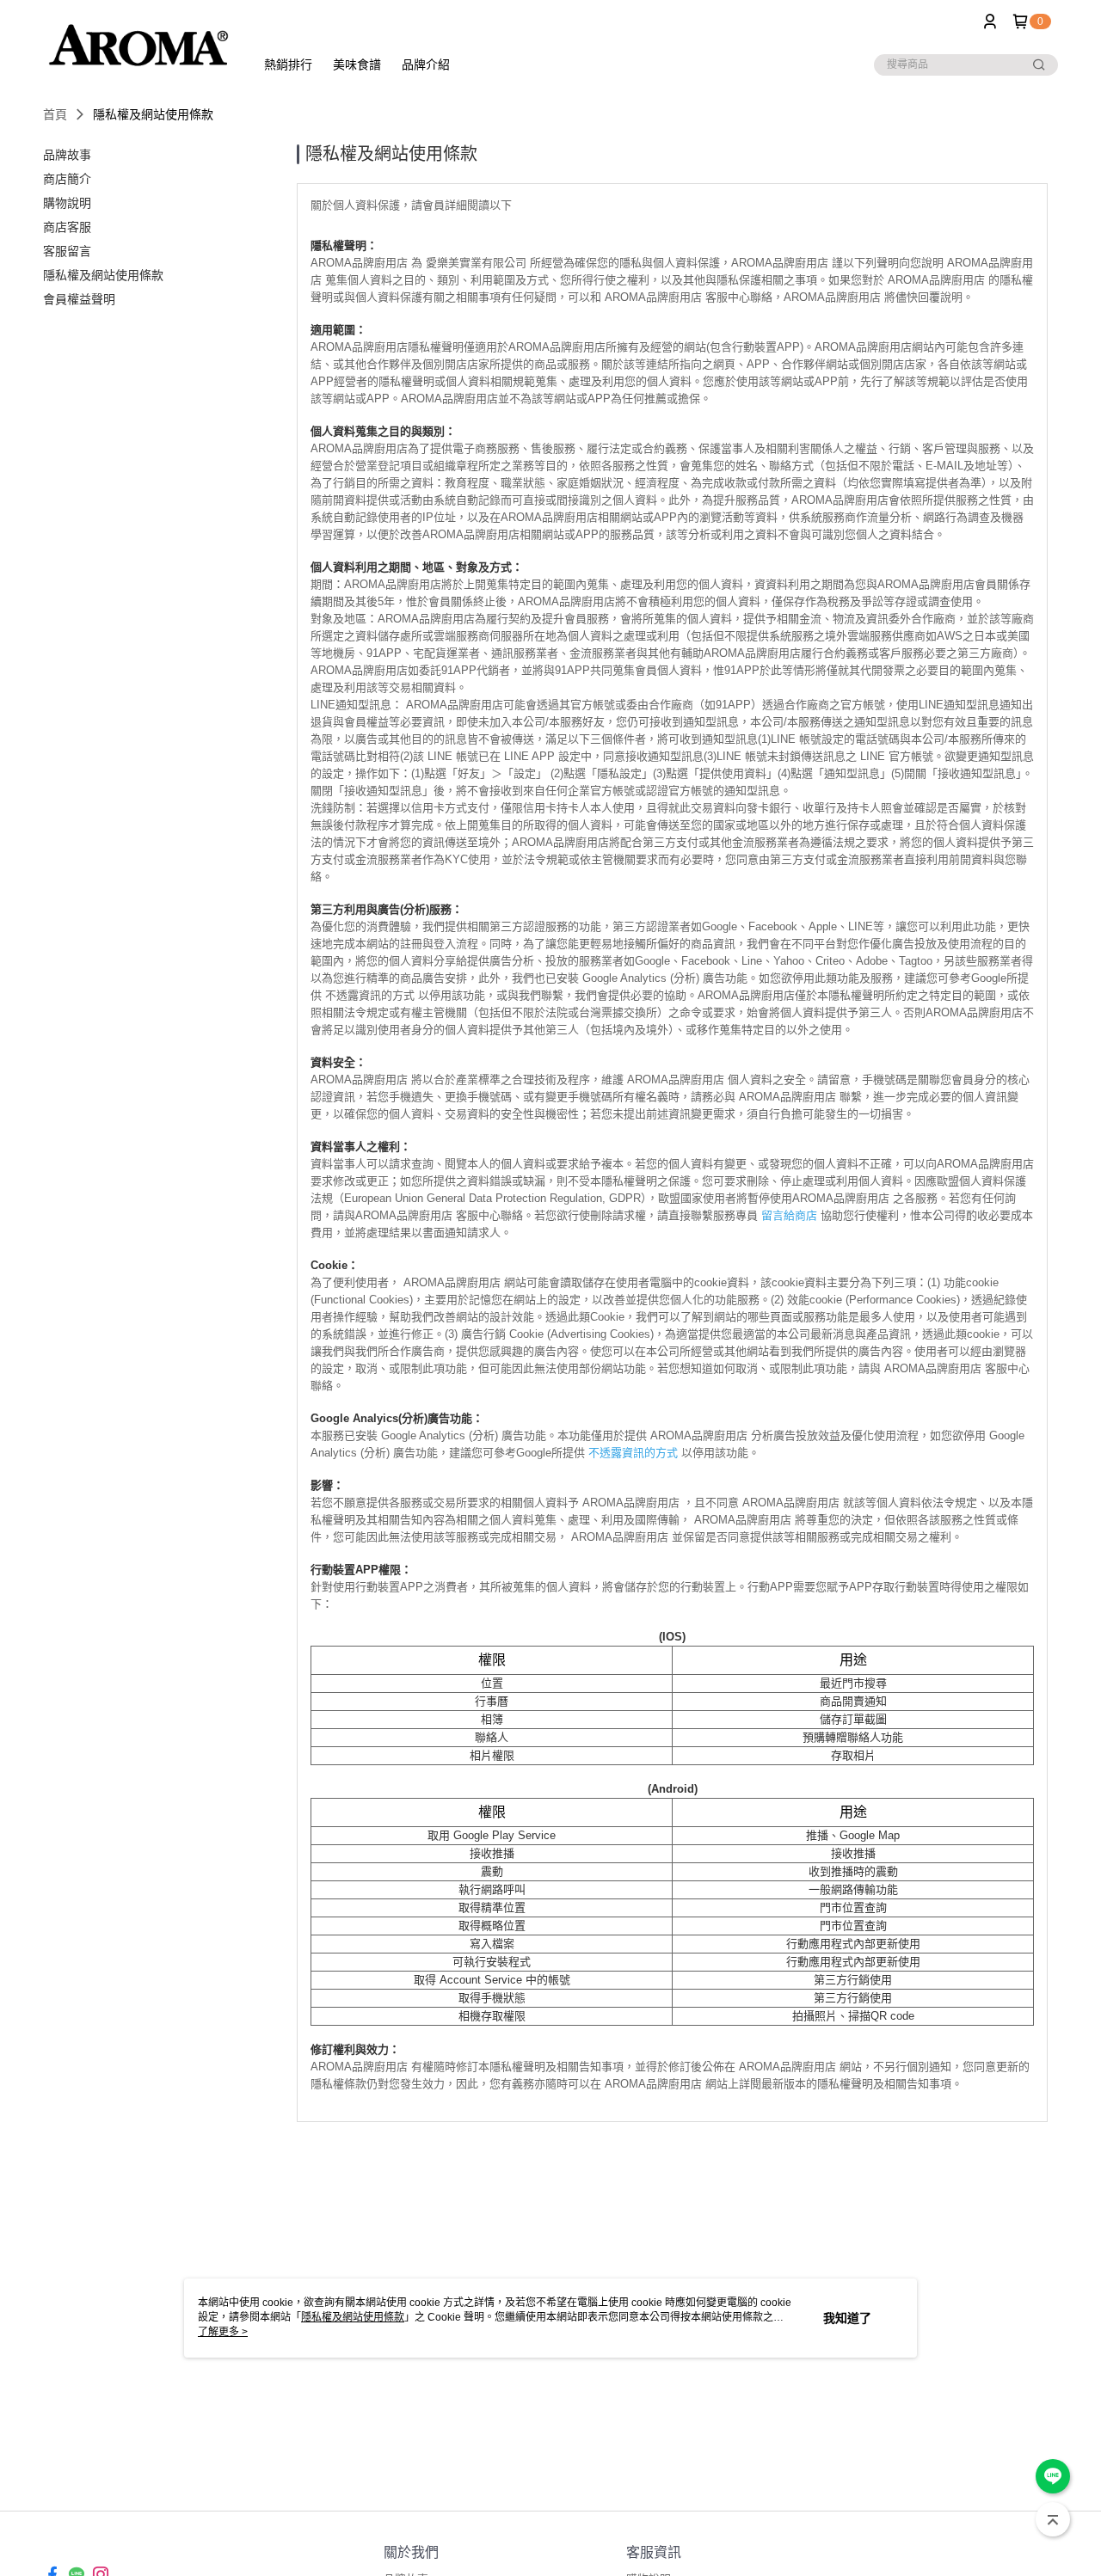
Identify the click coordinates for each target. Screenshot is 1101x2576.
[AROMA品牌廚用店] (138, 45)
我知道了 (847, 2318)
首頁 (55, 114)
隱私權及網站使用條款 (353, 2317)
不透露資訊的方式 (633, 1453)
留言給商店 (789, 1215)
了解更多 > (223, 2332)
